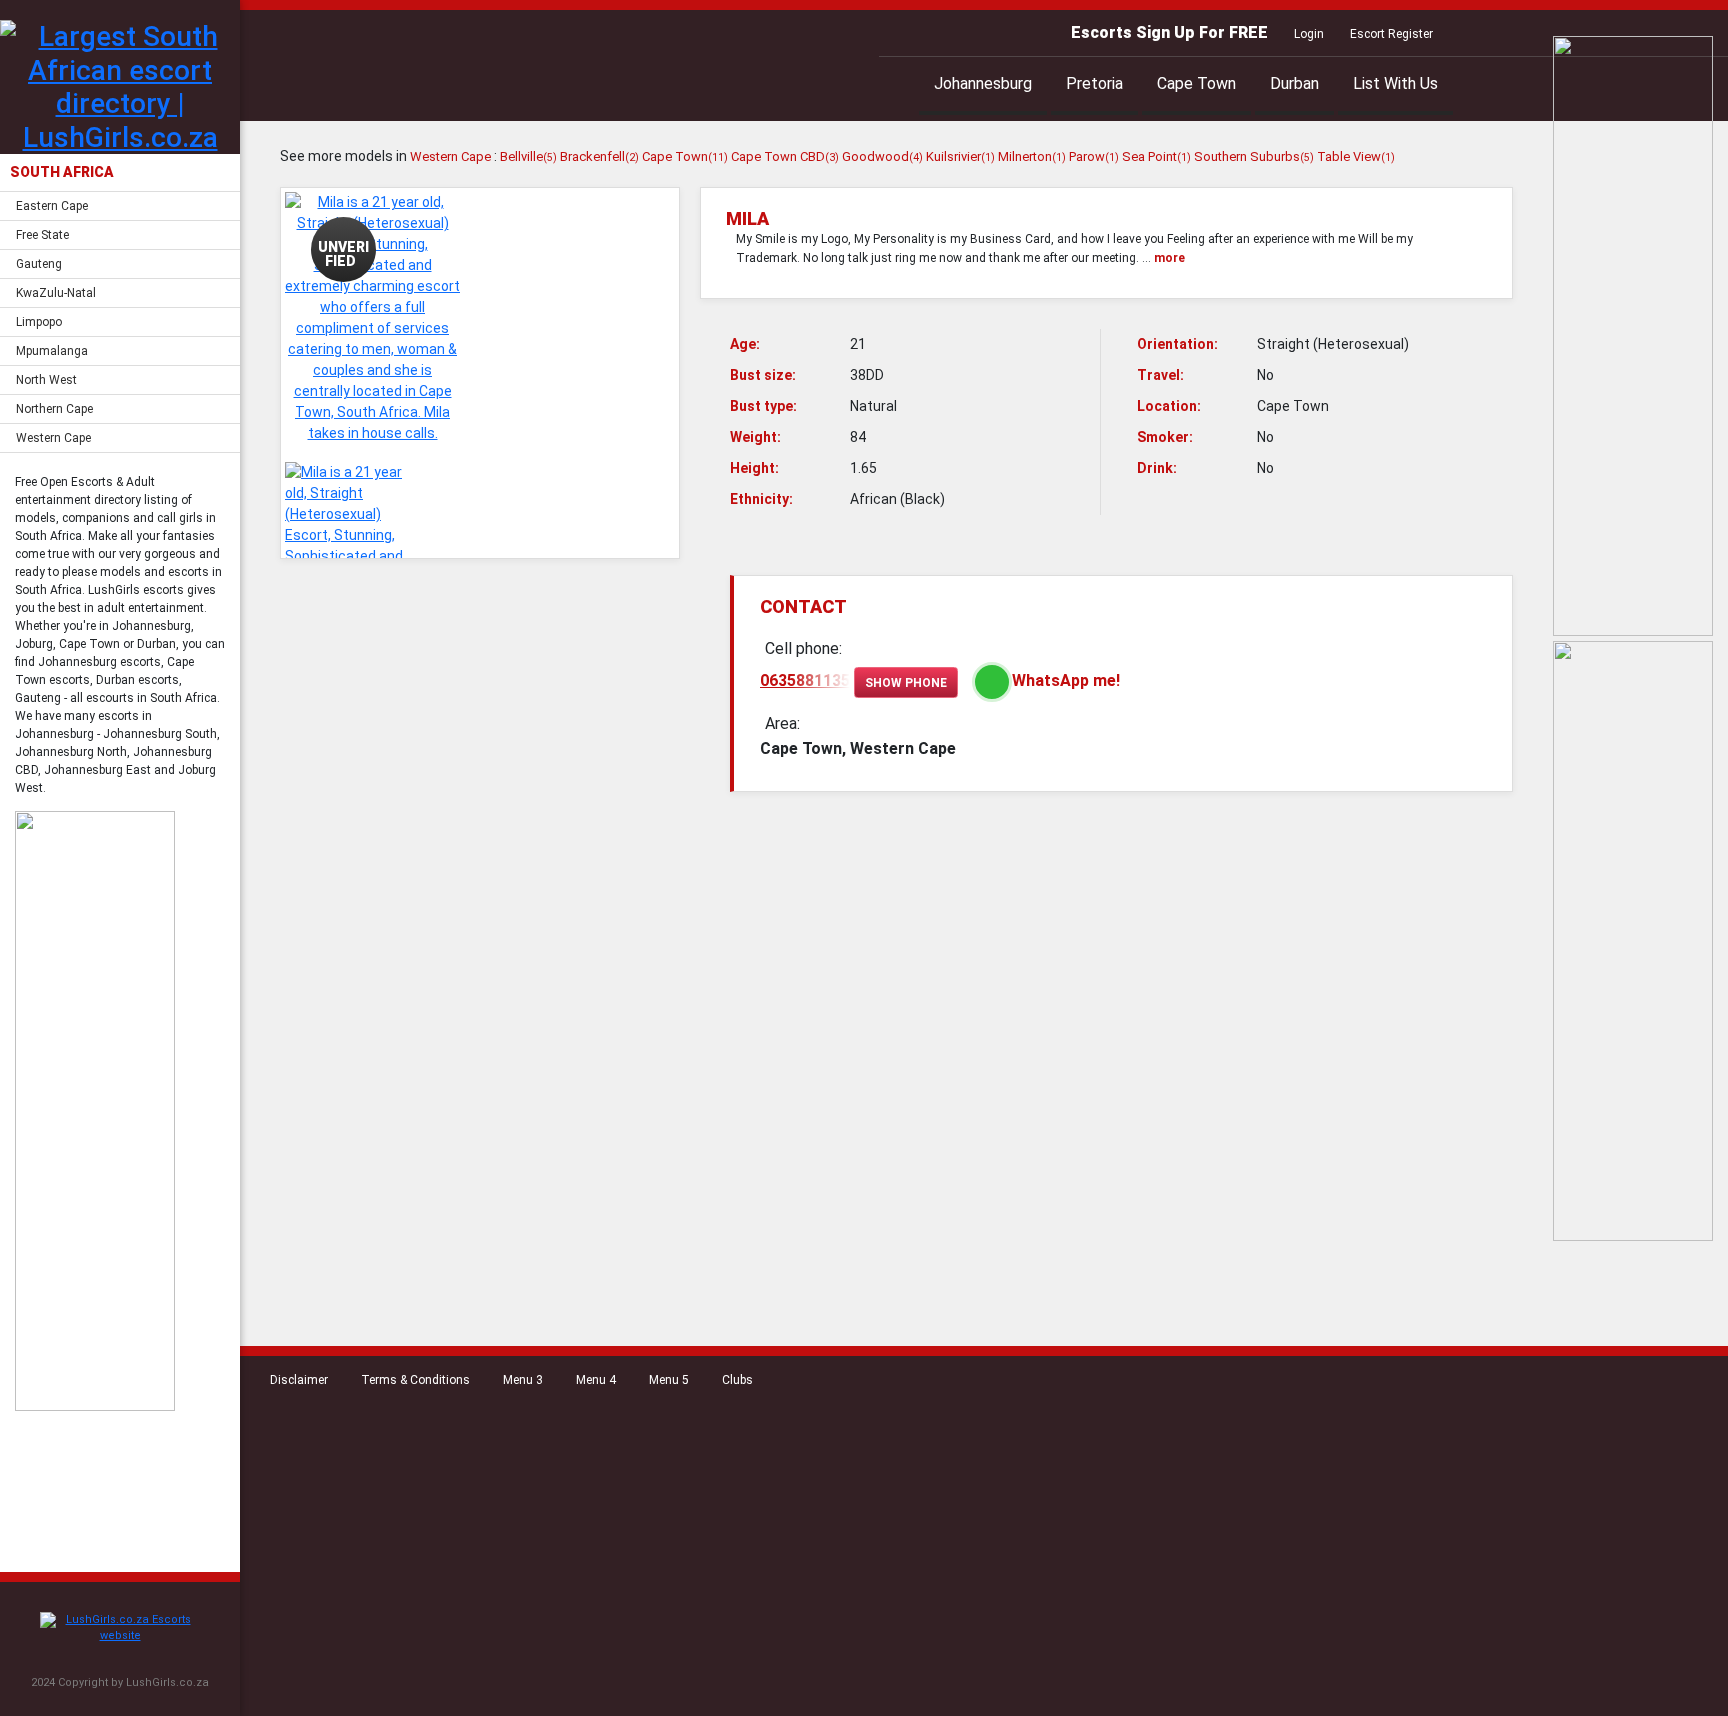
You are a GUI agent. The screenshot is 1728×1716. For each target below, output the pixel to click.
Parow (1094, 156)
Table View (1356, 156)
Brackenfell (599, 156)
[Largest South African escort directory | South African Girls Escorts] (120, 87)
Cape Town (1196, 83)
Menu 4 (596, 1380)
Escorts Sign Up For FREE (1169, 32)
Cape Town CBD (785, 156)
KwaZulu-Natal (56, 293)
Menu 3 (523, 1380)
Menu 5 (669, 1380)
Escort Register (1391, 34)
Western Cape (53, 438)
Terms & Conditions (415, 1380)
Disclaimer (299, 1380)
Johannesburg (983, 83)
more (1169, 258)
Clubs (737, 1380)
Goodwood (882, 156)
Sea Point (1156, 156)
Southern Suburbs (1254, 156)
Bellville (528, 156)
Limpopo (39, 322)
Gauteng (39, 264)
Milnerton (1032, 156)
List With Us (1395, 83)
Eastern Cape (52, 206)
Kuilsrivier (960, 156)
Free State (42, 235)
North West (46, 380)
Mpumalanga (52, 351)
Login (1309, 34)
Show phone (906, 683)
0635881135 (805, 680)
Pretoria (1094, 83)
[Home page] (120, 1628)
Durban (1294, 83)
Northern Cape (54, 409)
